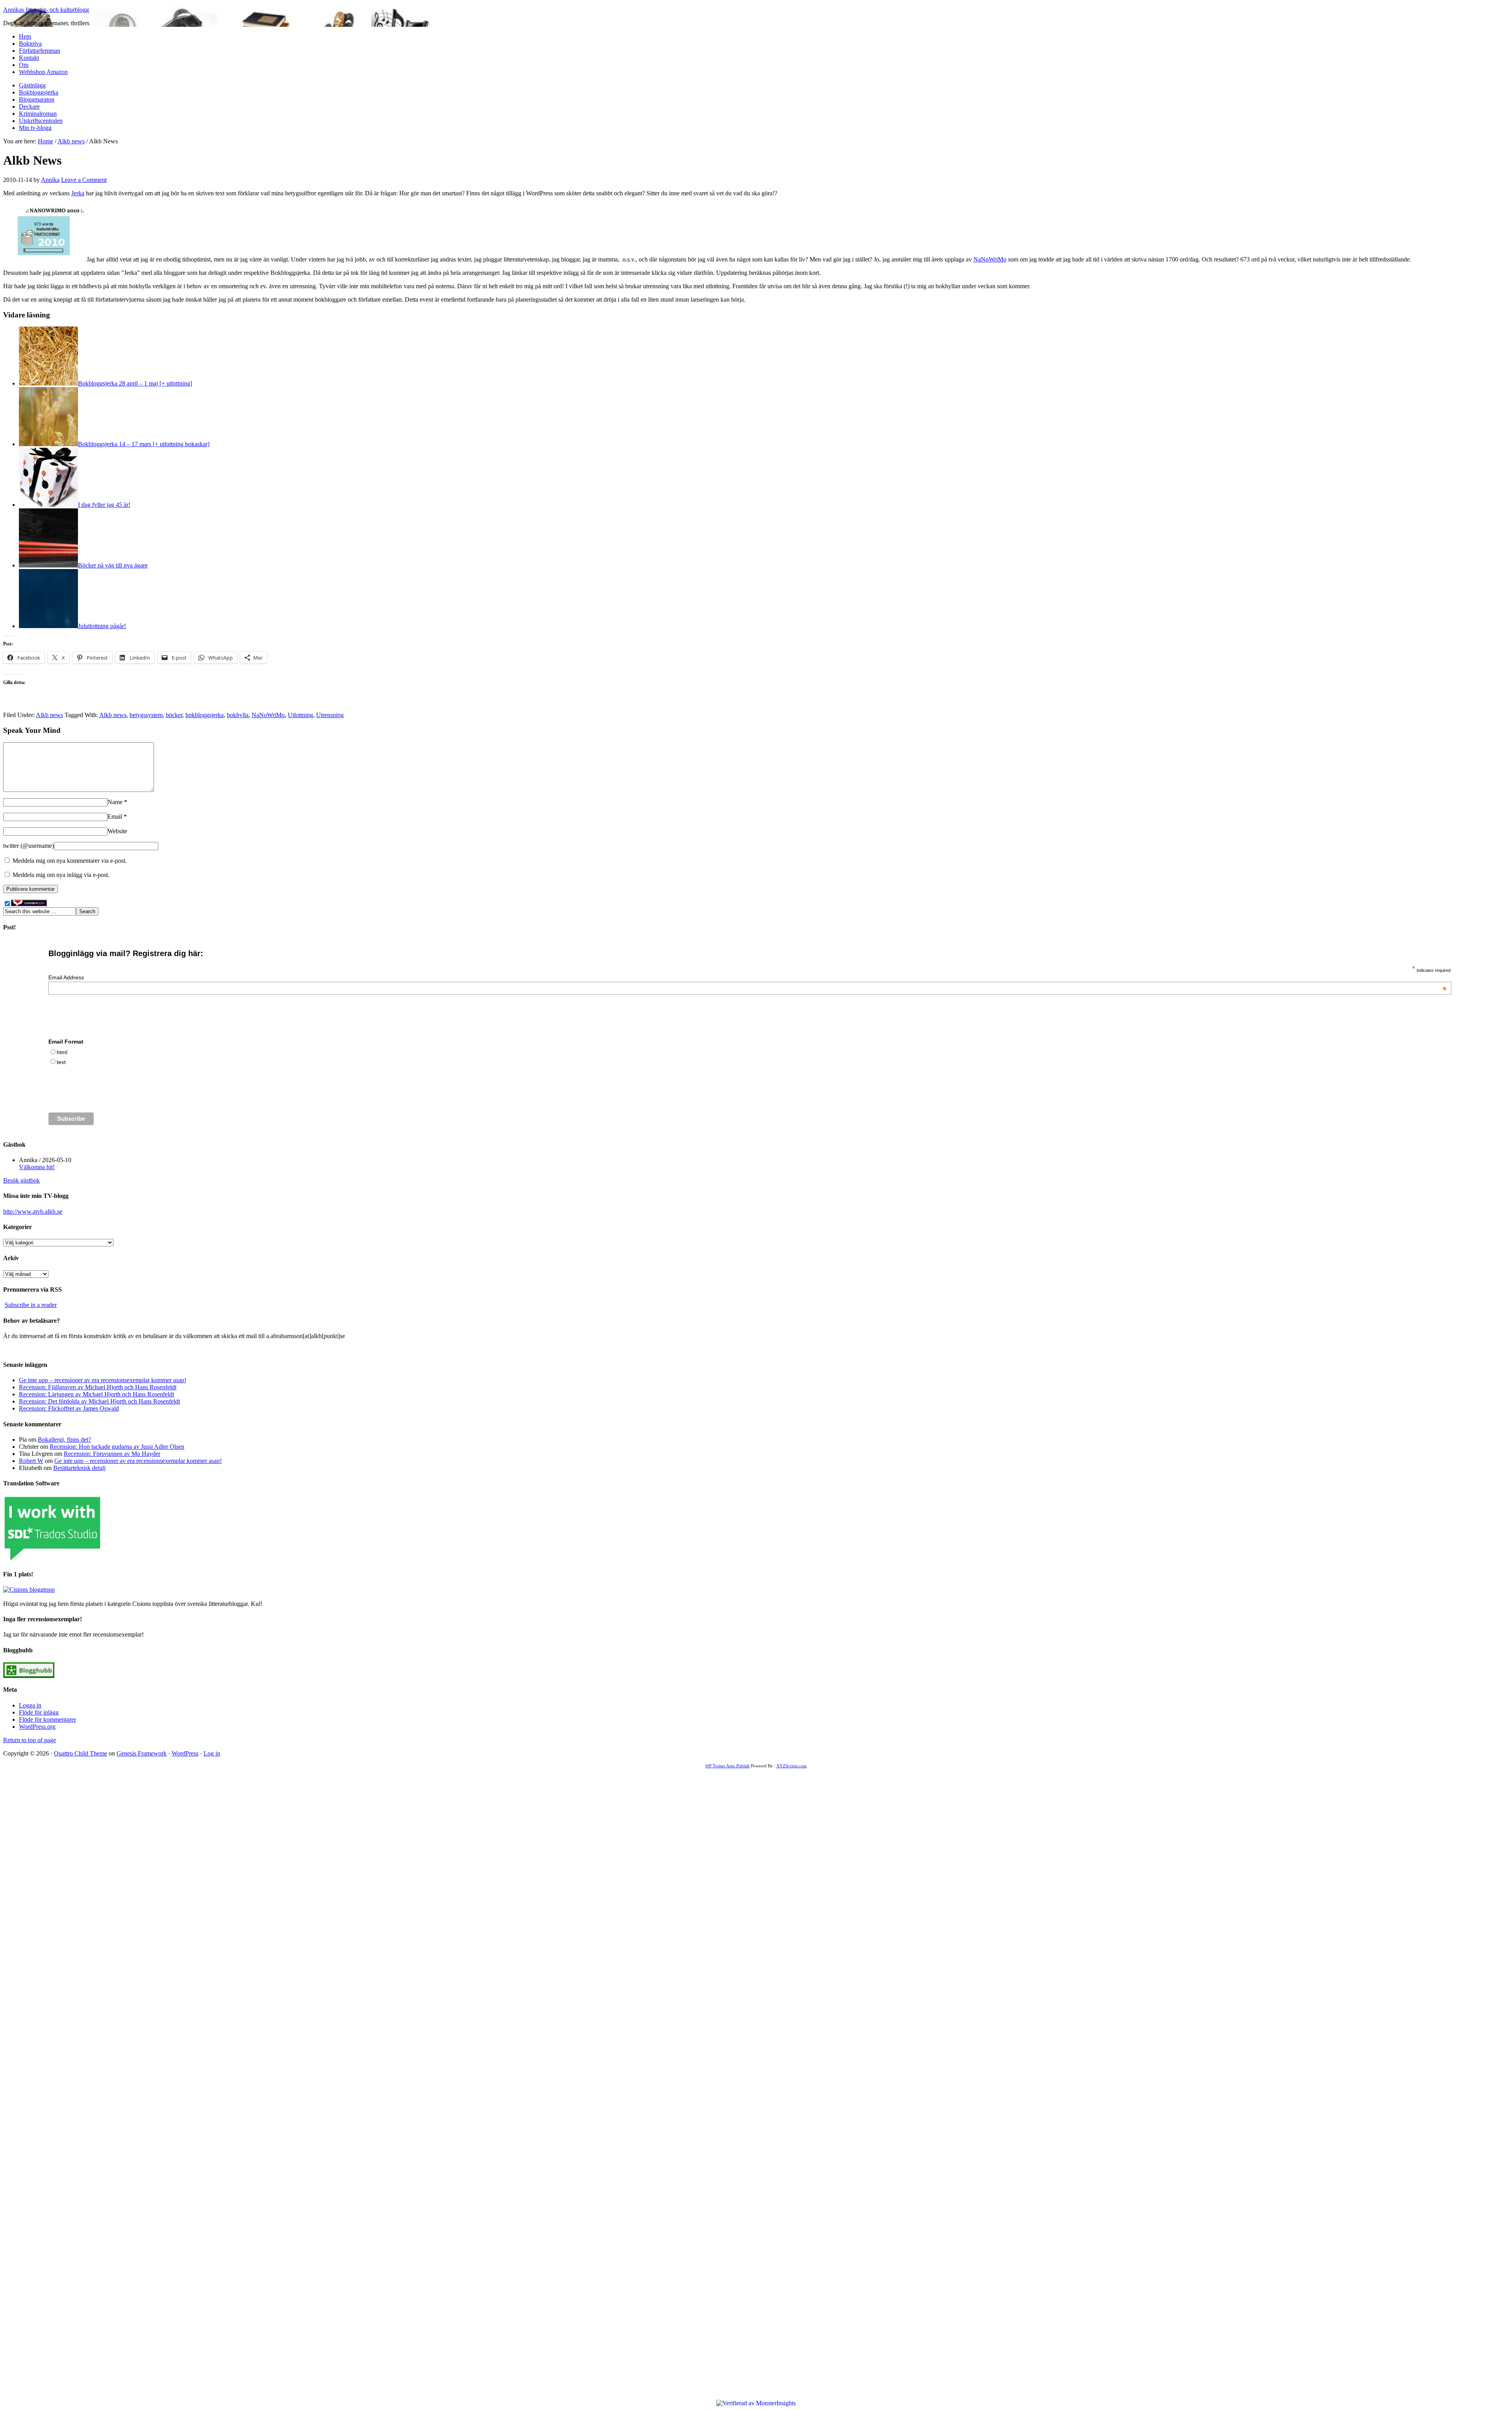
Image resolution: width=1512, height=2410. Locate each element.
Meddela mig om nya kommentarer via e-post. (70, 861)
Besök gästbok (21, 1180)
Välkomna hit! (37, 1167)
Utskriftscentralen (41, 121)
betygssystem (146, 715)
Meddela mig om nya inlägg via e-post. (61, 875)
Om (24, 65)
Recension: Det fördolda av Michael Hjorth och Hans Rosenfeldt (99, 1401)
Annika (50, 180)
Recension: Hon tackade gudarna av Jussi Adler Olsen (117, 1447)
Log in (212, 1753)
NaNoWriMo (990, 259)
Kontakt (29, 58)
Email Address (748, 977)
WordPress (185, 1753)
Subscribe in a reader (31, 1305)
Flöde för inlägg (39, 1712)
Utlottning (300, 715)
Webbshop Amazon (43, 72)
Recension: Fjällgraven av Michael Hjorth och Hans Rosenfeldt (98, 1387)
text (61, 1062)
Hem (25, 36)
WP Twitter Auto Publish (727, 1766)
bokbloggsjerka (205, 715)
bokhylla (238, 715)
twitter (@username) (29, 846)
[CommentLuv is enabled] (29, 904)
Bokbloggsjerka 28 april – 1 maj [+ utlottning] (135, 383)
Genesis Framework (142, 1753)
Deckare (29, 107)
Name (115, 802)
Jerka (78, 193)
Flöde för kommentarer (47, 1719)
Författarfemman (40, 51)
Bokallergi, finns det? (64, 1440)
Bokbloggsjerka (39, 92)
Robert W (31, 1461)
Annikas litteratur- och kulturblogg (46, 10)
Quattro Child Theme (81, 1753)
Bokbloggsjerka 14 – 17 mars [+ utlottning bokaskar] (144, 444)
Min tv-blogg (35, 128)
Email (115, 817)
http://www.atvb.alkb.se (33, 1211)
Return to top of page (30, 1740)
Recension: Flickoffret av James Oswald (69, 1408)
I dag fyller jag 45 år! (104, 505)
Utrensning (330, 715)
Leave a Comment (84, 180)
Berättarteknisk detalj (79, 1468)
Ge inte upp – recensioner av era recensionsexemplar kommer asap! (103, 1380)
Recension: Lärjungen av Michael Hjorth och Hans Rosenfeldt (96, 1394)
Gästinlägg (32, 85)
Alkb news (49, 715)
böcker (174, 715)
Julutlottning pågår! (102, 626)
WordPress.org (37, 1727)
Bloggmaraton (37, 99)
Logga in (30, 1705)
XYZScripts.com (792, 1766)
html (62, 1052)
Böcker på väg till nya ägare (113, 565)
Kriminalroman (38, 114)
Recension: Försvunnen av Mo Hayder (112, 1454)
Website (117, 831)
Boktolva (30, 44)
